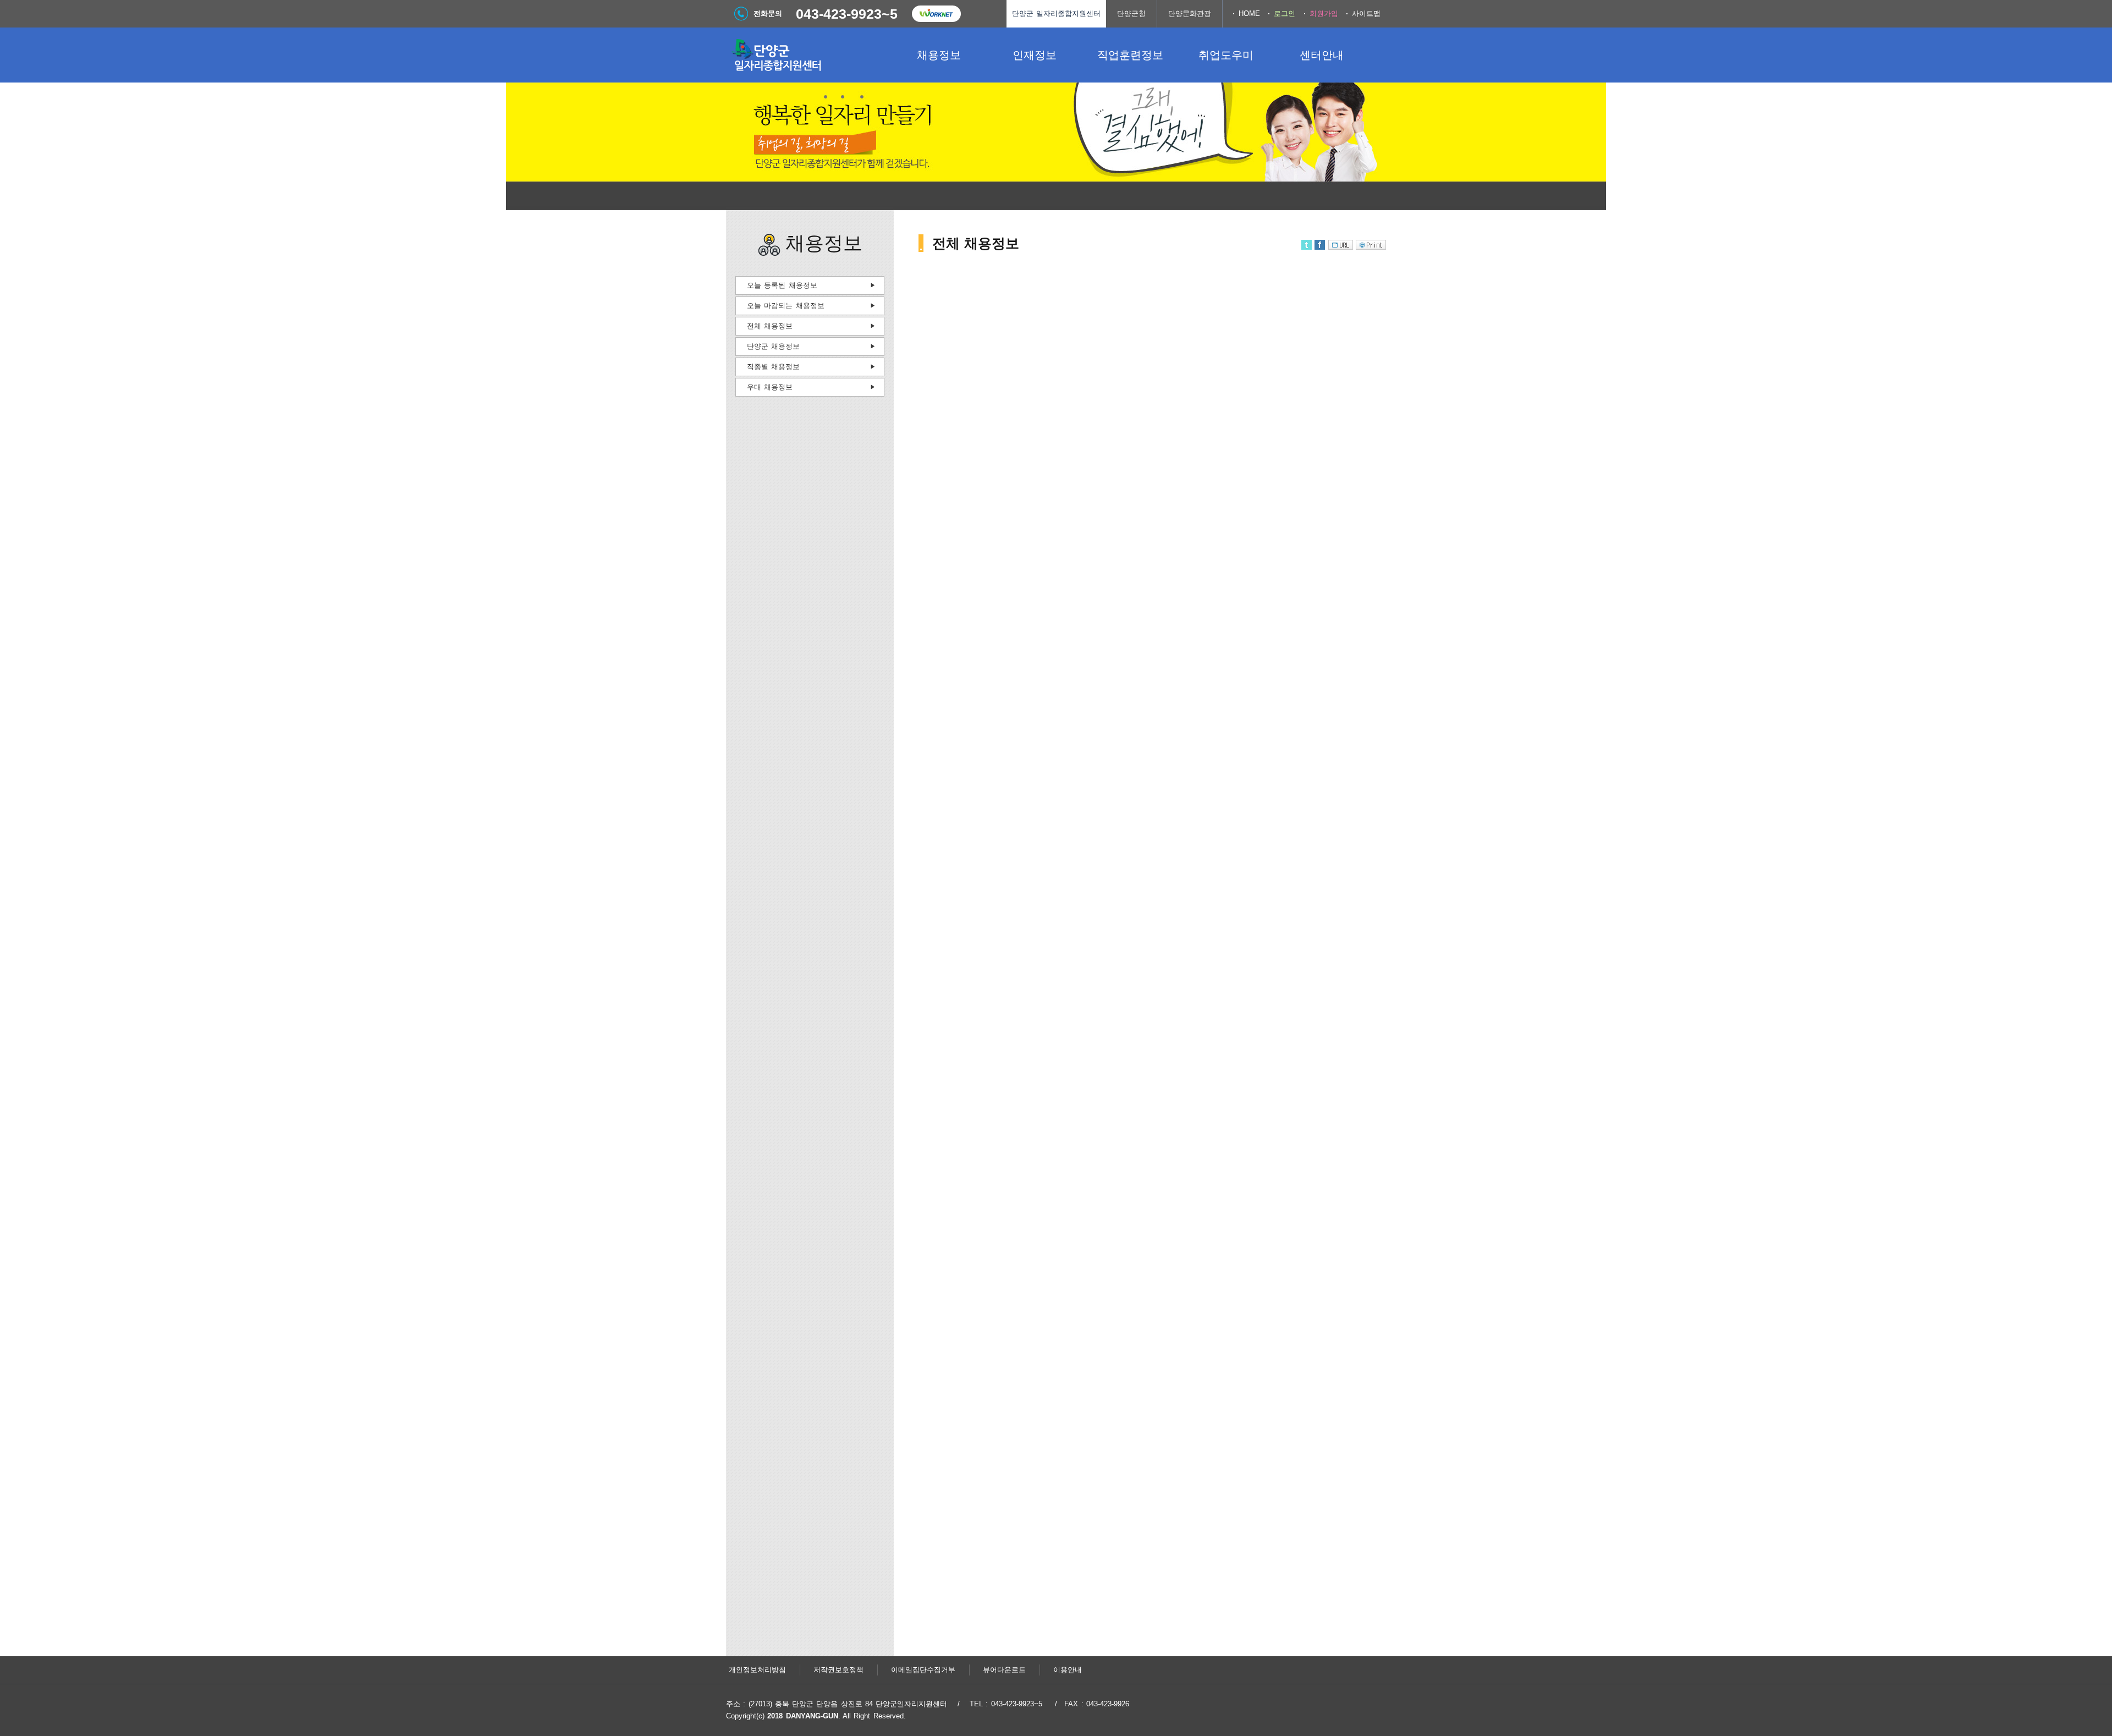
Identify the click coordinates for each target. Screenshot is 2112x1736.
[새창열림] (936, 14)
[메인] (809, 55)
